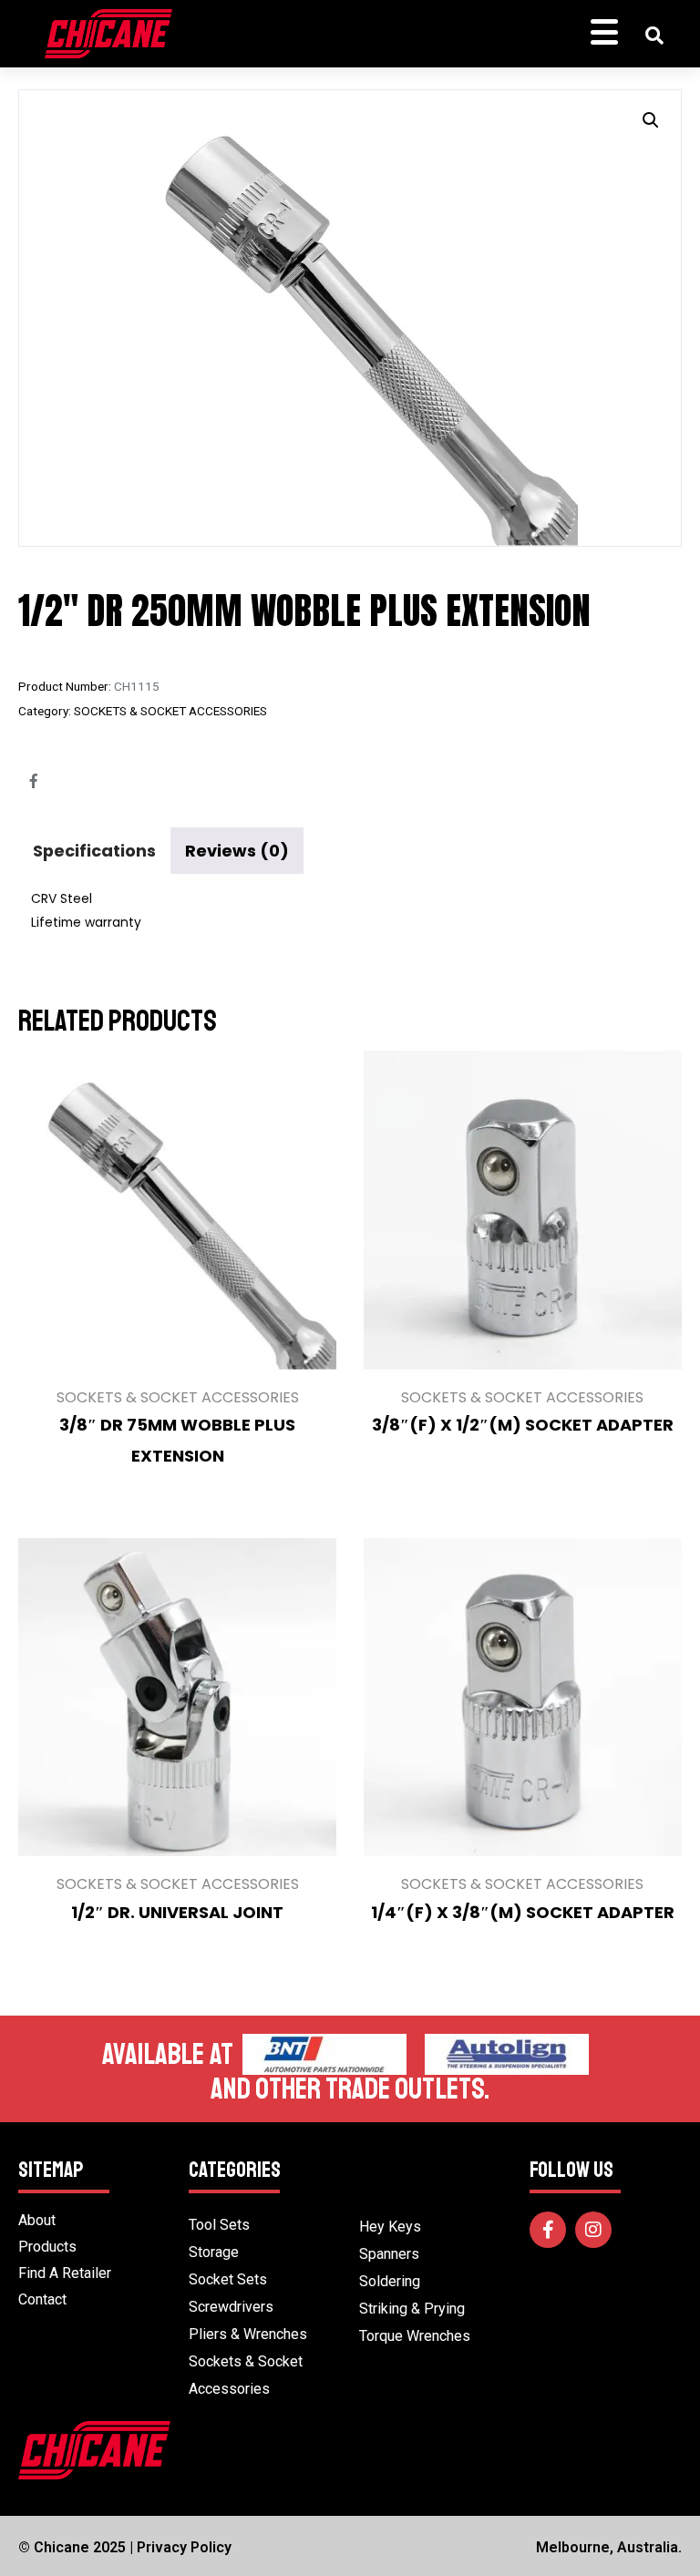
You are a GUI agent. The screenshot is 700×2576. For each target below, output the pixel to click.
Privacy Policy (184, 2547)
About (37, 2220)
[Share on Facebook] (34, 781)
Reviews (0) (237, 851)
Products (47, 2247)
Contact (42, 2299)
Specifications (94, 851)
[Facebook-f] (548, 2230)
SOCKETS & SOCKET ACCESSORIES (170, 711)
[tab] (94, 851)
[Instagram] (593, 2230)
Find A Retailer (65, 2273)
